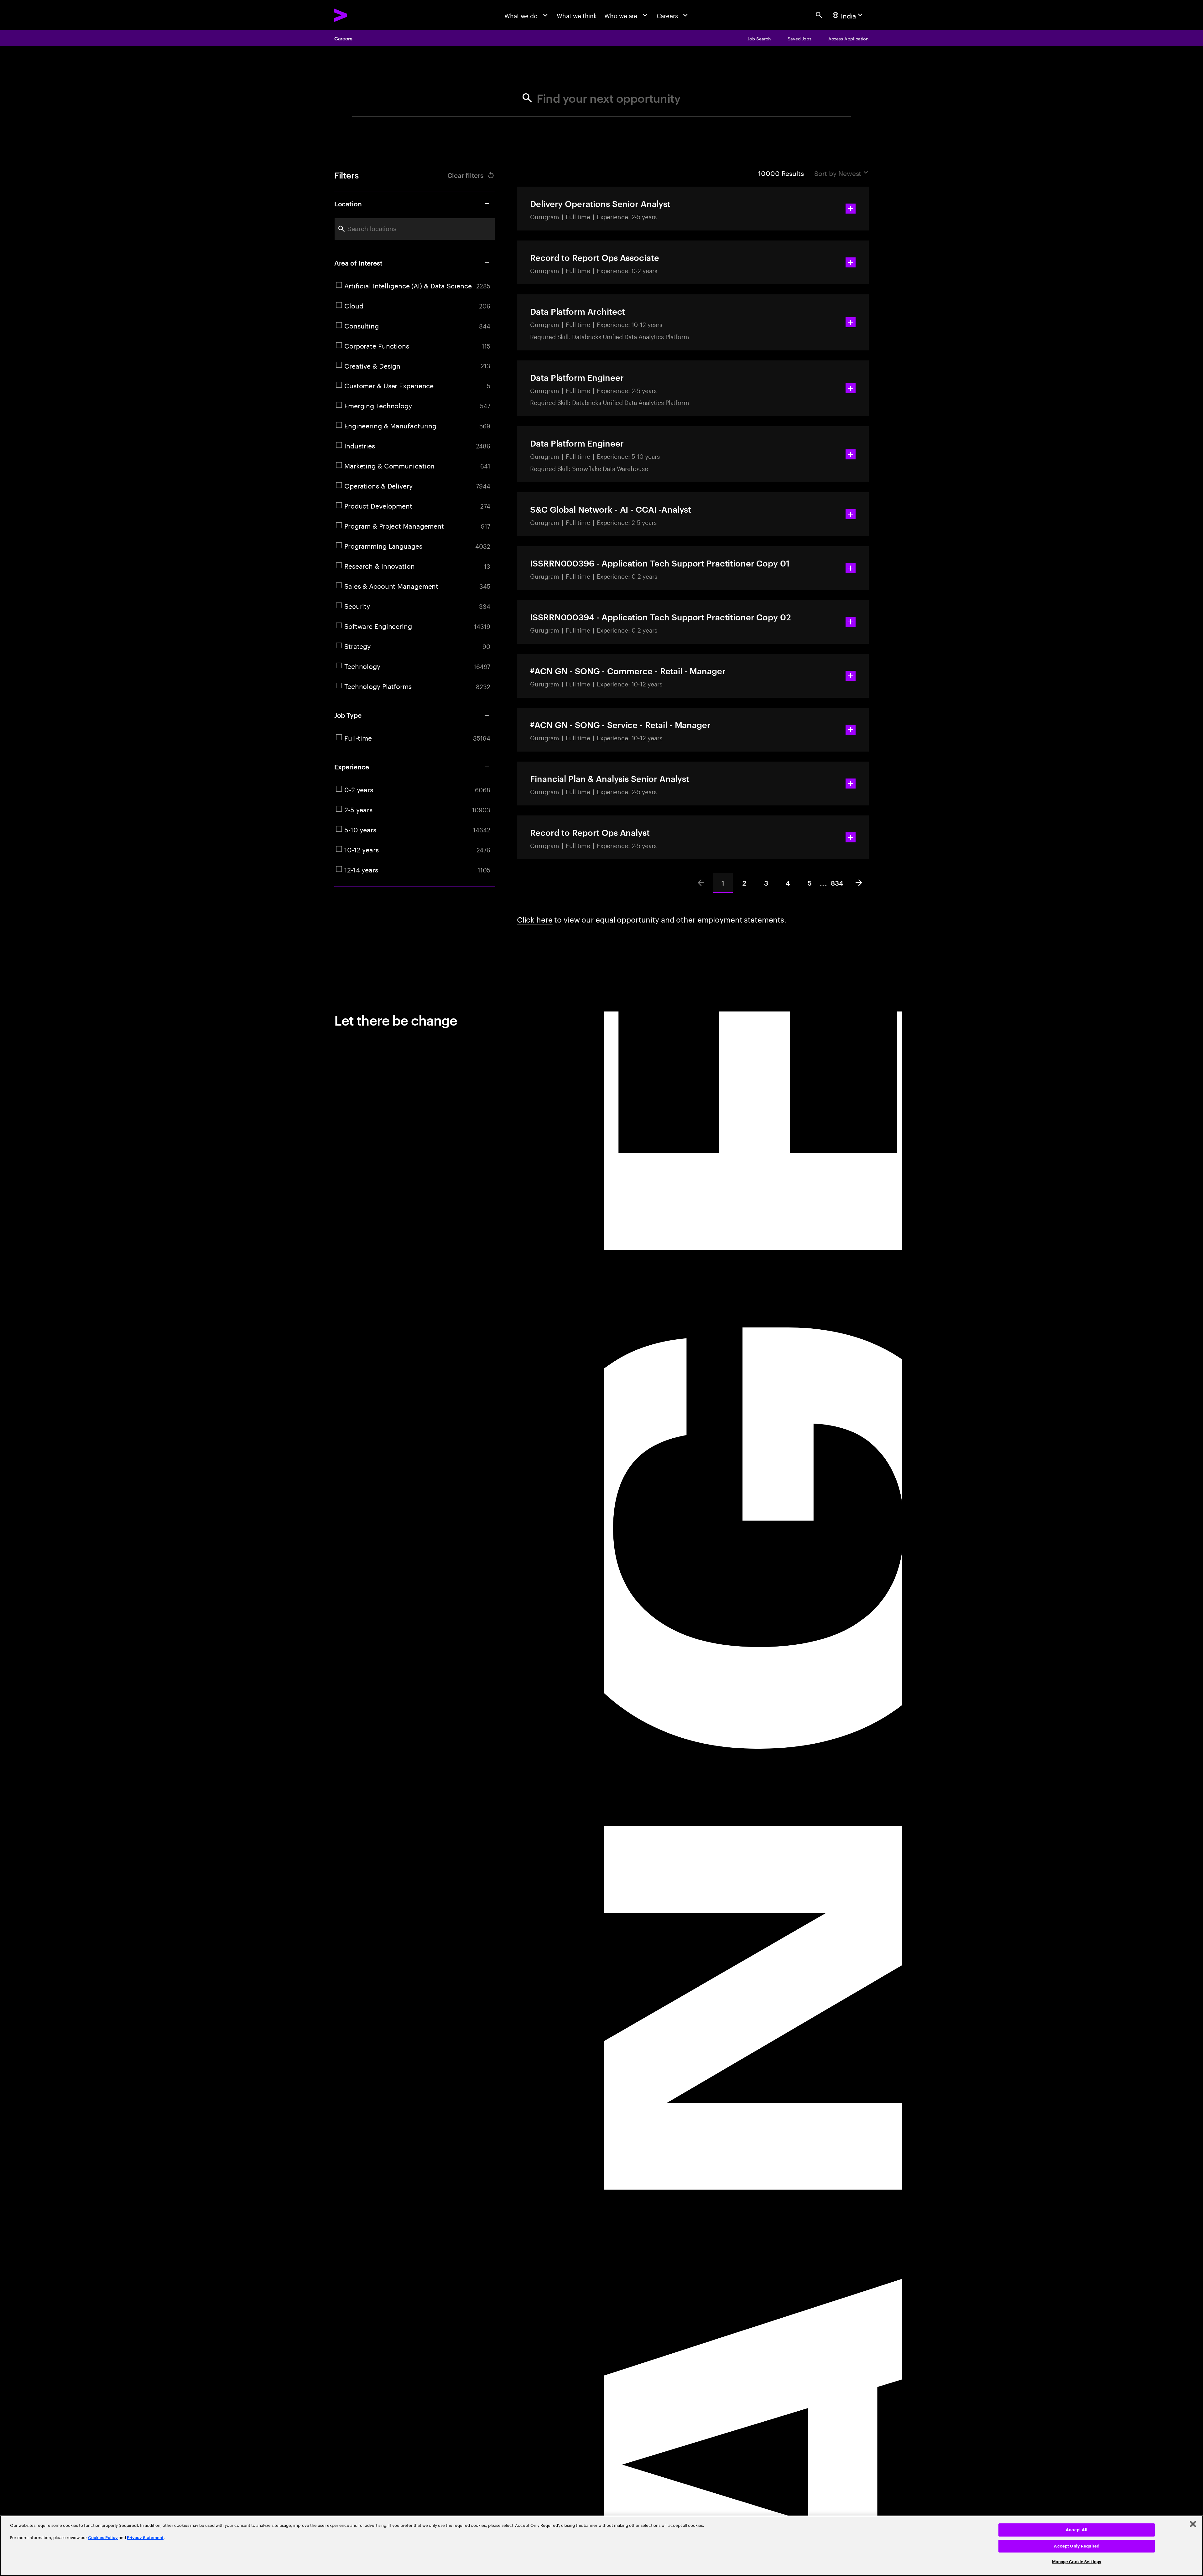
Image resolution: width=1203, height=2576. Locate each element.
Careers (343, 38)
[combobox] (415, 229)
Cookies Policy (103, 2538)
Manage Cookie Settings (1077, 2562)
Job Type (348, 715)
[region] (601, 2546)
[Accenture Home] (360, 15)
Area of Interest (358, 263)
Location (348, 203)
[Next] (859, 883)
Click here (535, 919)
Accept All (1077, 2530)
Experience (352, 767)
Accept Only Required (1077, 2546)
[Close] (1193, 2524)
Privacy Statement (145, 2538)
